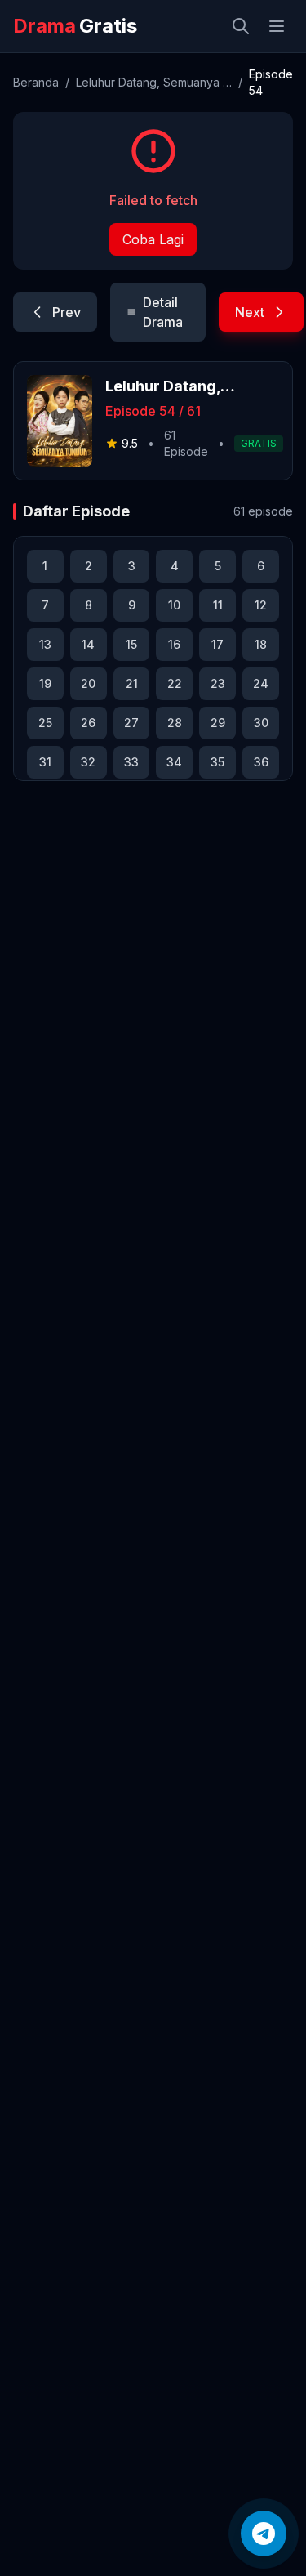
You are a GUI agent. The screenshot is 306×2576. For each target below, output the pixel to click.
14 (88, 644)
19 (45, 683)
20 (88, 683)
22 (175, 683)
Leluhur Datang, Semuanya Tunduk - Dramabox (154, 82)
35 (217, 762)
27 (131, 723)
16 (174, 644)
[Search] (241, 26)
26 (88, 723)
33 (131, 762)
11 (218, 605)
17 (217, 644)
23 (218, 683)
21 (132, 683)
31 (45, 762)
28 (175, 723)
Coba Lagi (153, 239)
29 (218, 723)
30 (261, 723)
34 (174, 762)
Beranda (36, 82)
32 (88, 762)
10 (174, 605)
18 (261, 644)
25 (45, 723)
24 (261, 683)
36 (261, 762)
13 (45, 644)
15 (131, 644)
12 (261, 605)
